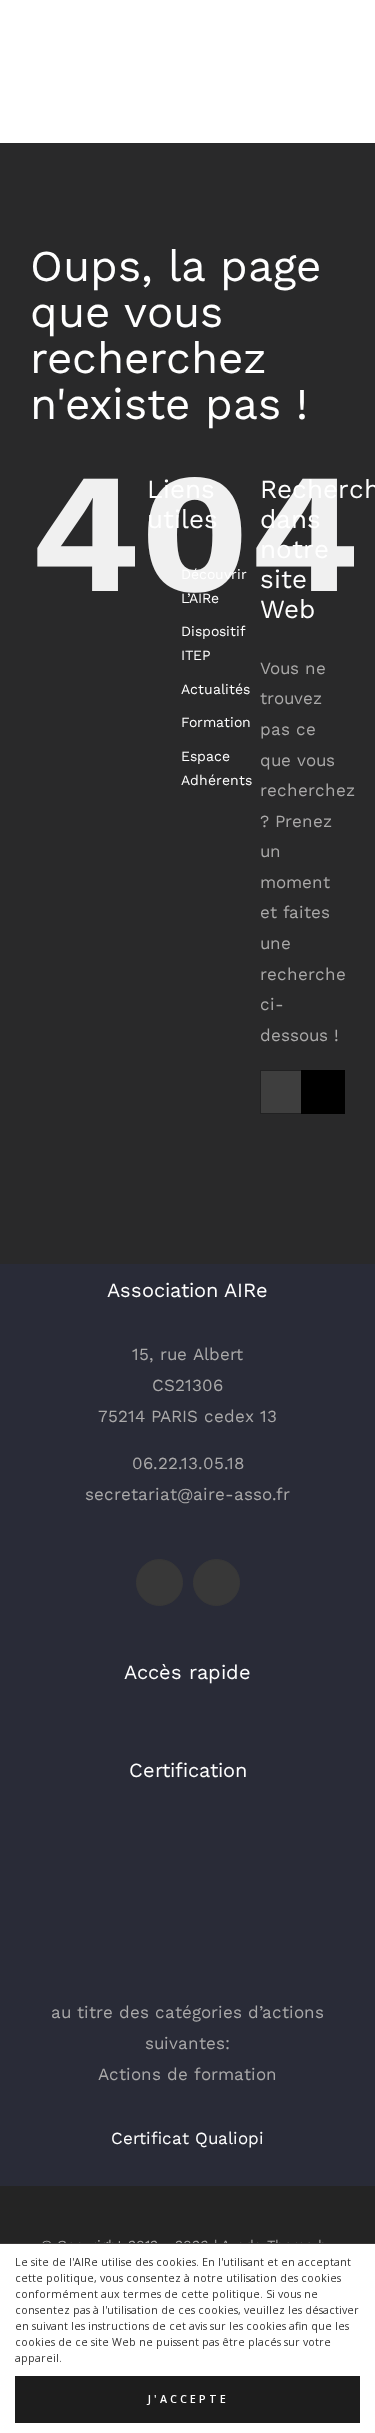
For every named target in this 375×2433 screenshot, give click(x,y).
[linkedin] (216, 1582)
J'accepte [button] (188, 2399)
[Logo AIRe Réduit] (80, 28)
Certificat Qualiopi (187, 2138)
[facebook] (159, 1582)
